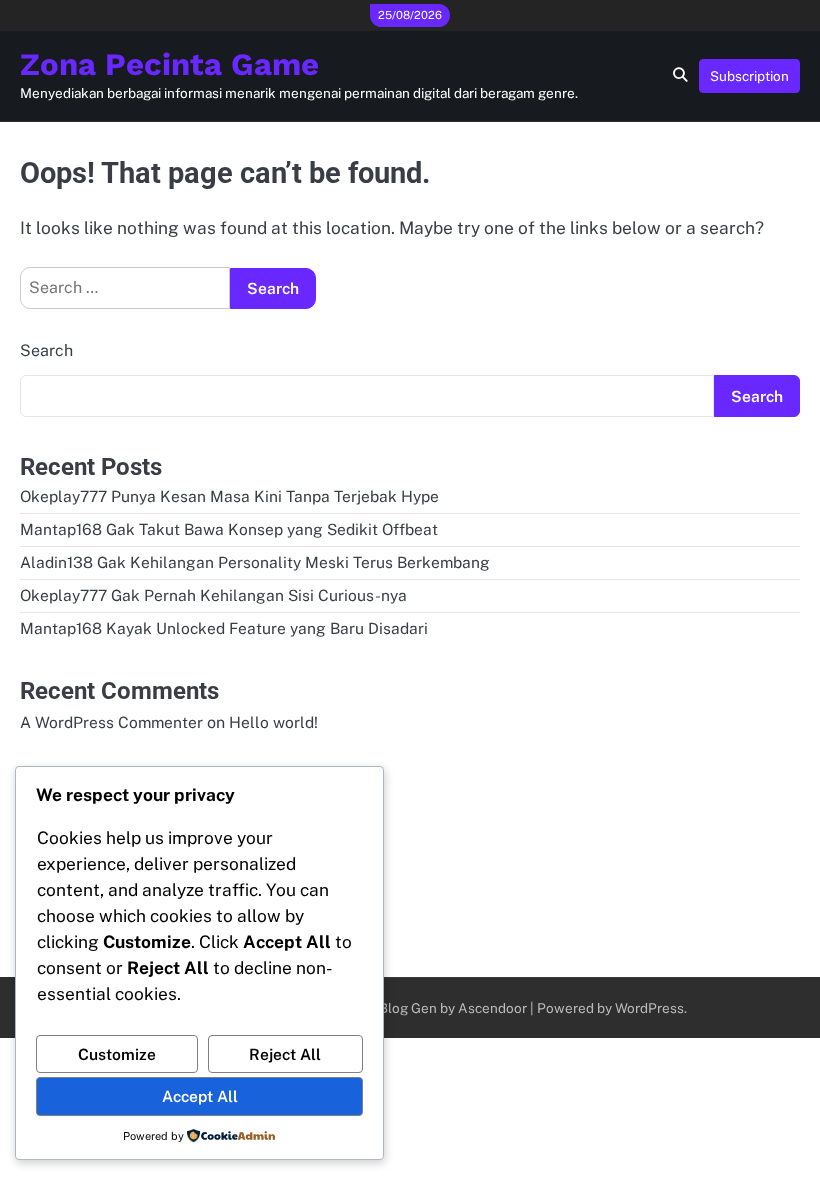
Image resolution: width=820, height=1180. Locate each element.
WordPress (649, 1008)
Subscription (749, 76)
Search (46, 350)
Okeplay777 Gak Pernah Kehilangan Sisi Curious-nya (213, 595)
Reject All (285, 1054)
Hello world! (273, 722)
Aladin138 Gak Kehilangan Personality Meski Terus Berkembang (255, 562)
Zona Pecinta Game (169, 64)
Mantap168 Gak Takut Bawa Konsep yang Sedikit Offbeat (229, 529)
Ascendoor (492, 1008)
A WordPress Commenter (111, 722)
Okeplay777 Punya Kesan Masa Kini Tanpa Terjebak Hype (229, 496)
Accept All (200, 1096)
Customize (117, 1054)
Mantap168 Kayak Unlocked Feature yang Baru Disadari (224, 628)
